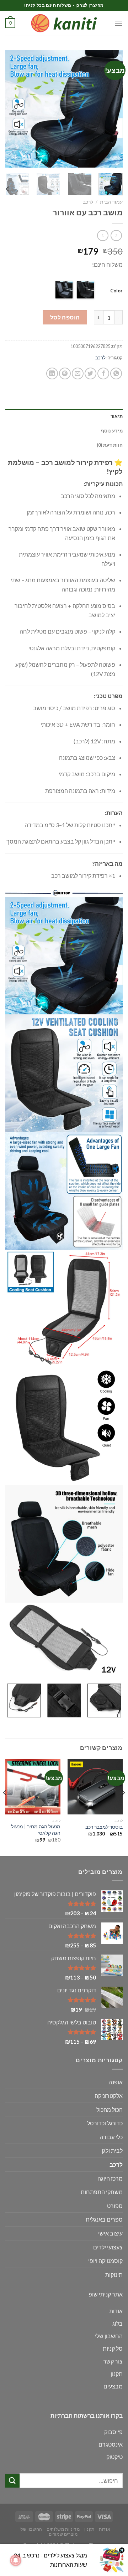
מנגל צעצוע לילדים (65, 2555)
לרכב (88, 202)
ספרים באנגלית (104, 2219)
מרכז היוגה (110, 2178)
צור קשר (113, 2361)
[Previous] (111, 109)
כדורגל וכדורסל (105, 2123)
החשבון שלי (109, 2336)
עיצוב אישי (110, 2233)
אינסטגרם (111, 2444)
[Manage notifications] (16, 2560)
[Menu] (118, 23)
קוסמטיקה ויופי (105, 2261)
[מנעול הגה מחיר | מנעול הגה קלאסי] (33, 1787)
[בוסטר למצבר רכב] (95, 1787)
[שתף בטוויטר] (90, 373)
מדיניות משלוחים (63, 2529)
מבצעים (113, 2386)
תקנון (117, 2374)
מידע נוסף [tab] (112, 431)
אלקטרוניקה (109, 2096)
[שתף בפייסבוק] (103, 373)
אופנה (116, 2082)
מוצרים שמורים (63, 2534)
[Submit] (12, 2481)
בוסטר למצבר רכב (104, 1827)
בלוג (118, 2323)
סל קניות (113, 2348)
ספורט (115, 2206)
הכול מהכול (110, 2109)
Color (116, 291)
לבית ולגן (112, 2150)
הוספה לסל (65, 317)
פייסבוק (113, 2432)
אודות (116, 2311)
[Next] (11, 109)
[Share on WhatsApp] (116, 373)
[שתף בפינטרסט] (65, 373)
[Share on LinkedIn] (52, 373)
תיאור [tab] (117, 416)
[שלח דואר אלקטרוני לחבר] (78, 373)
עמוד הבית (111, 202)
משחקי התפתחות (102, 2192)
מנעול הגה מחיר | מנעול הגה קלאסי (36, 1830)
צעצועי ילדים (108, 2247)
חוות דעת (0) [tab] (110, 445)
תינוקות (114, 2275)
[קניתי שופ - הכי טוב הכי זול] (64, 23)
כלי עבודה (111, 2137)
